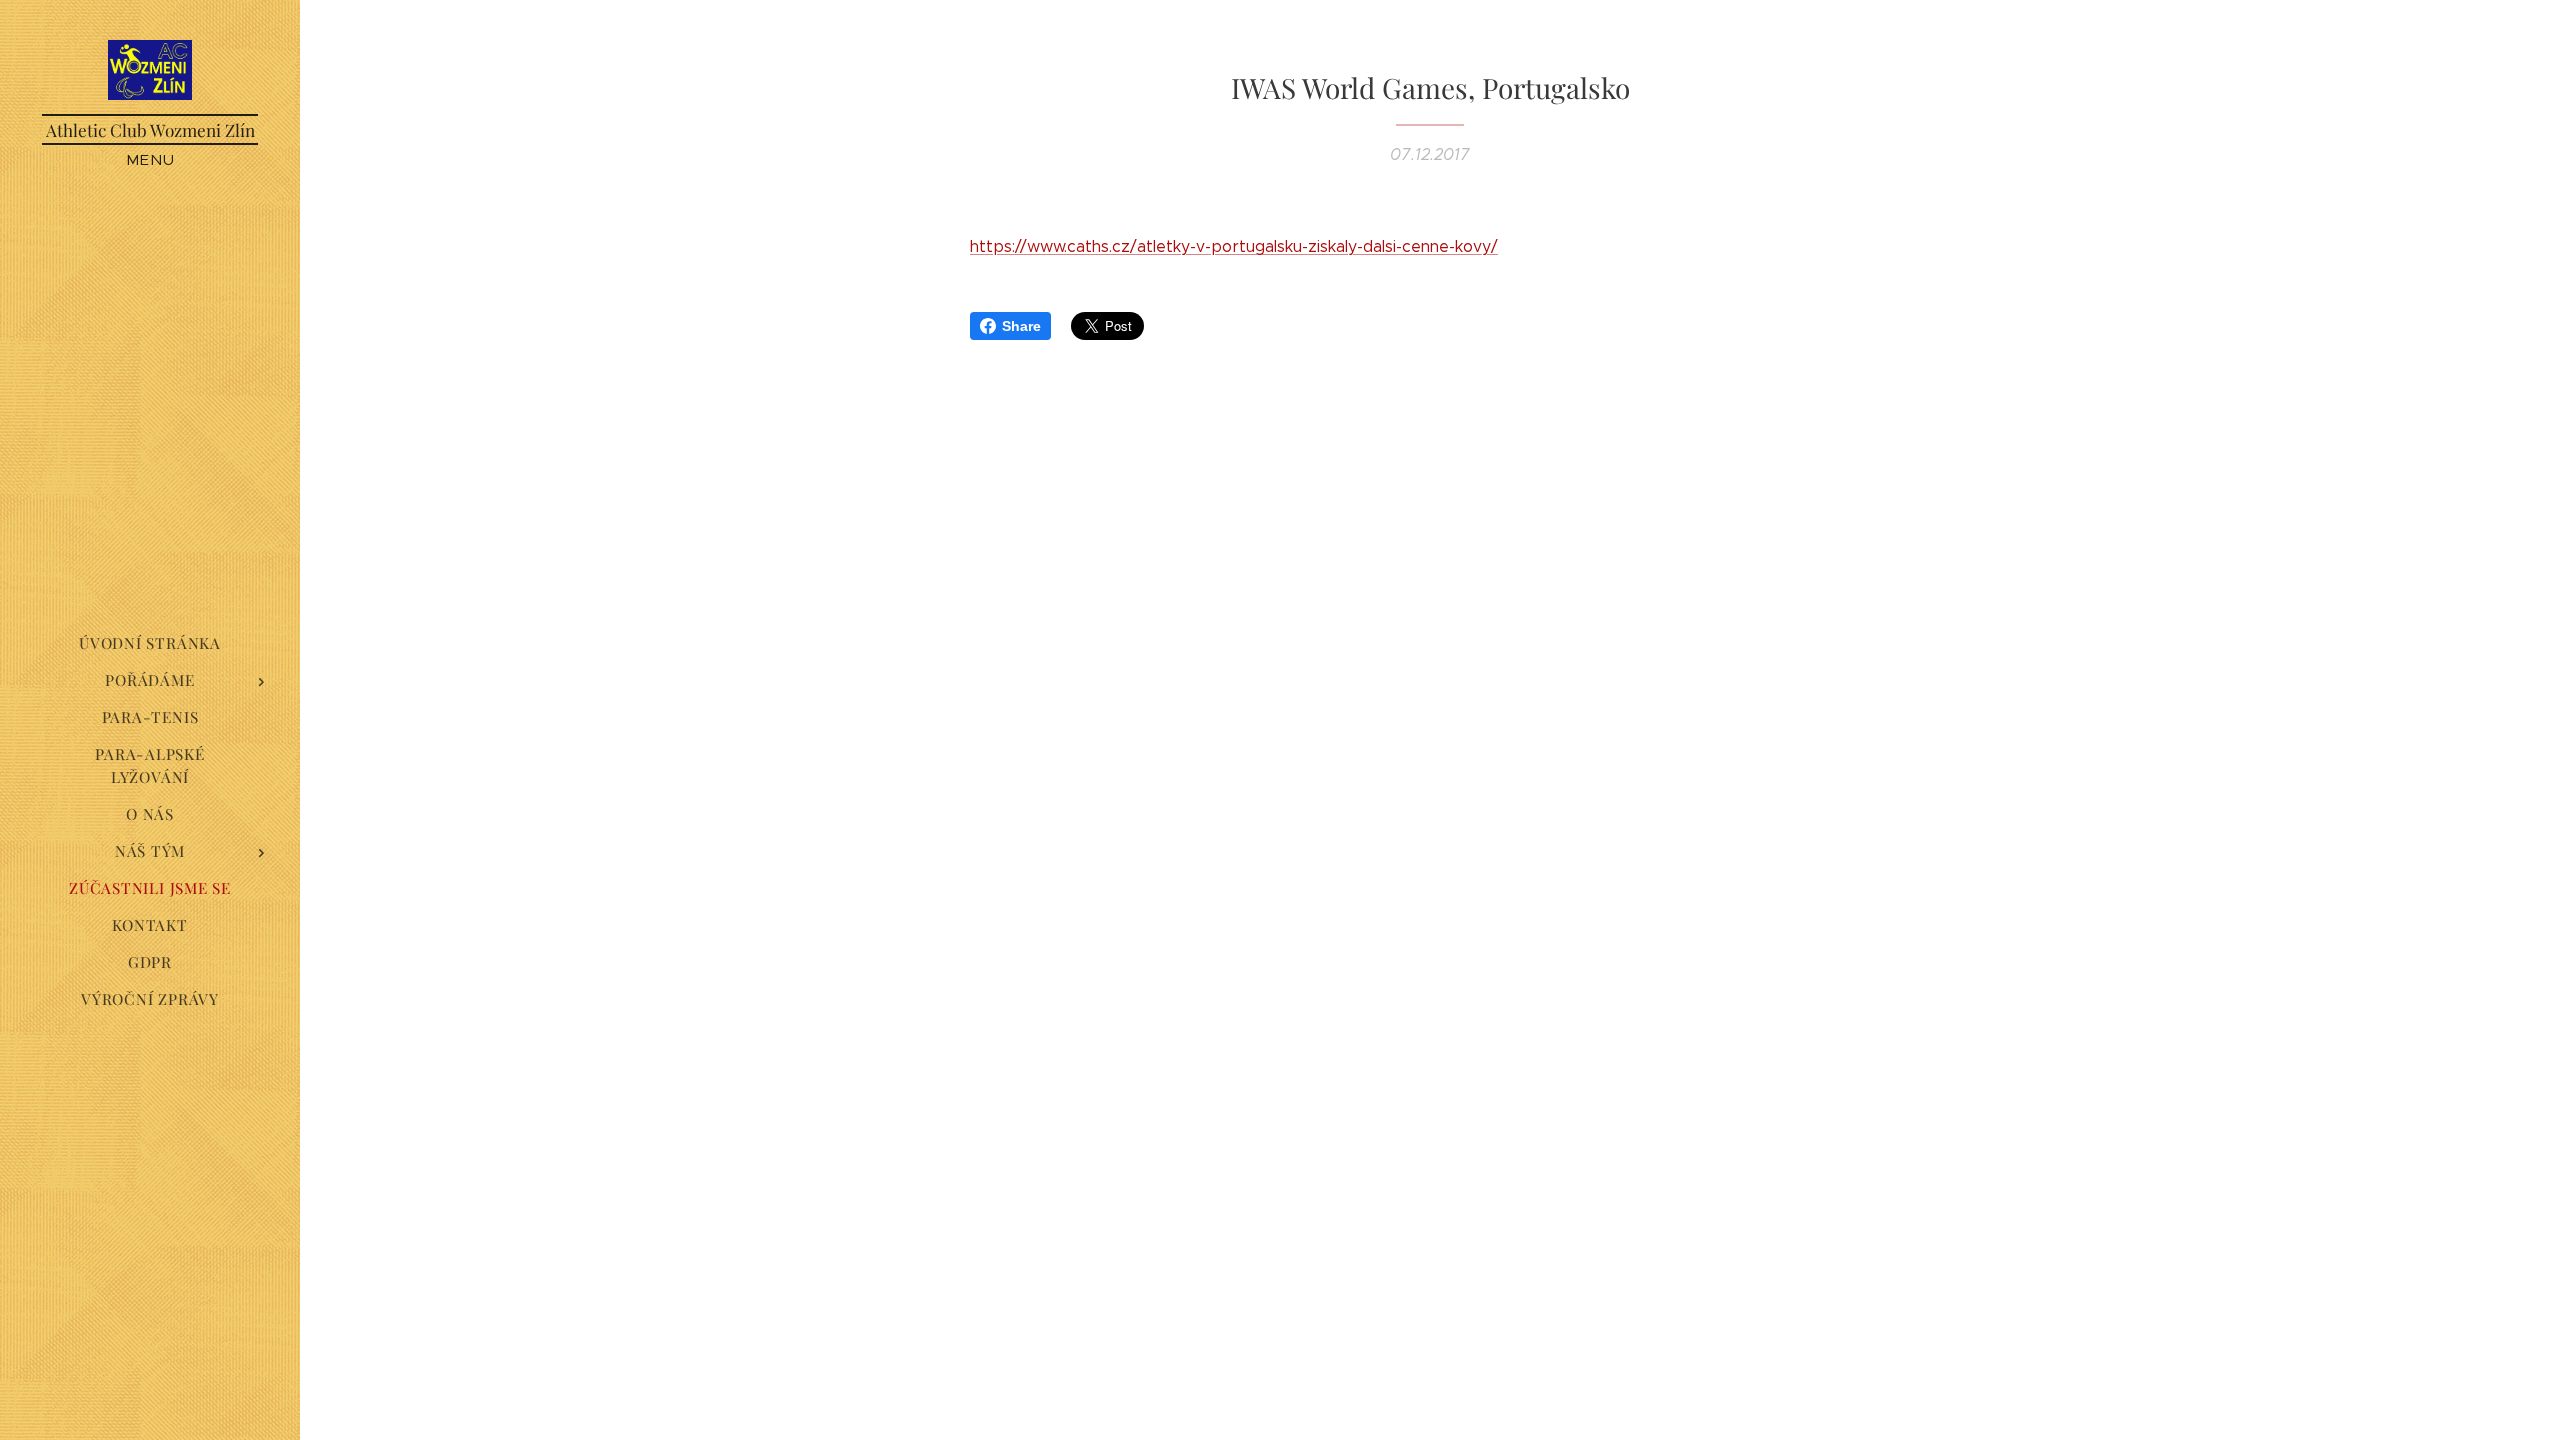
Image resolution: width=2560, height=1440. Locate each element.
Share (1021, 326)
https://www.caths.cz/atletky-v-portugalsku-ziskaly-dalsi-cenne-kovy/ (1234, 246)
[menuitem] (150, 643)
